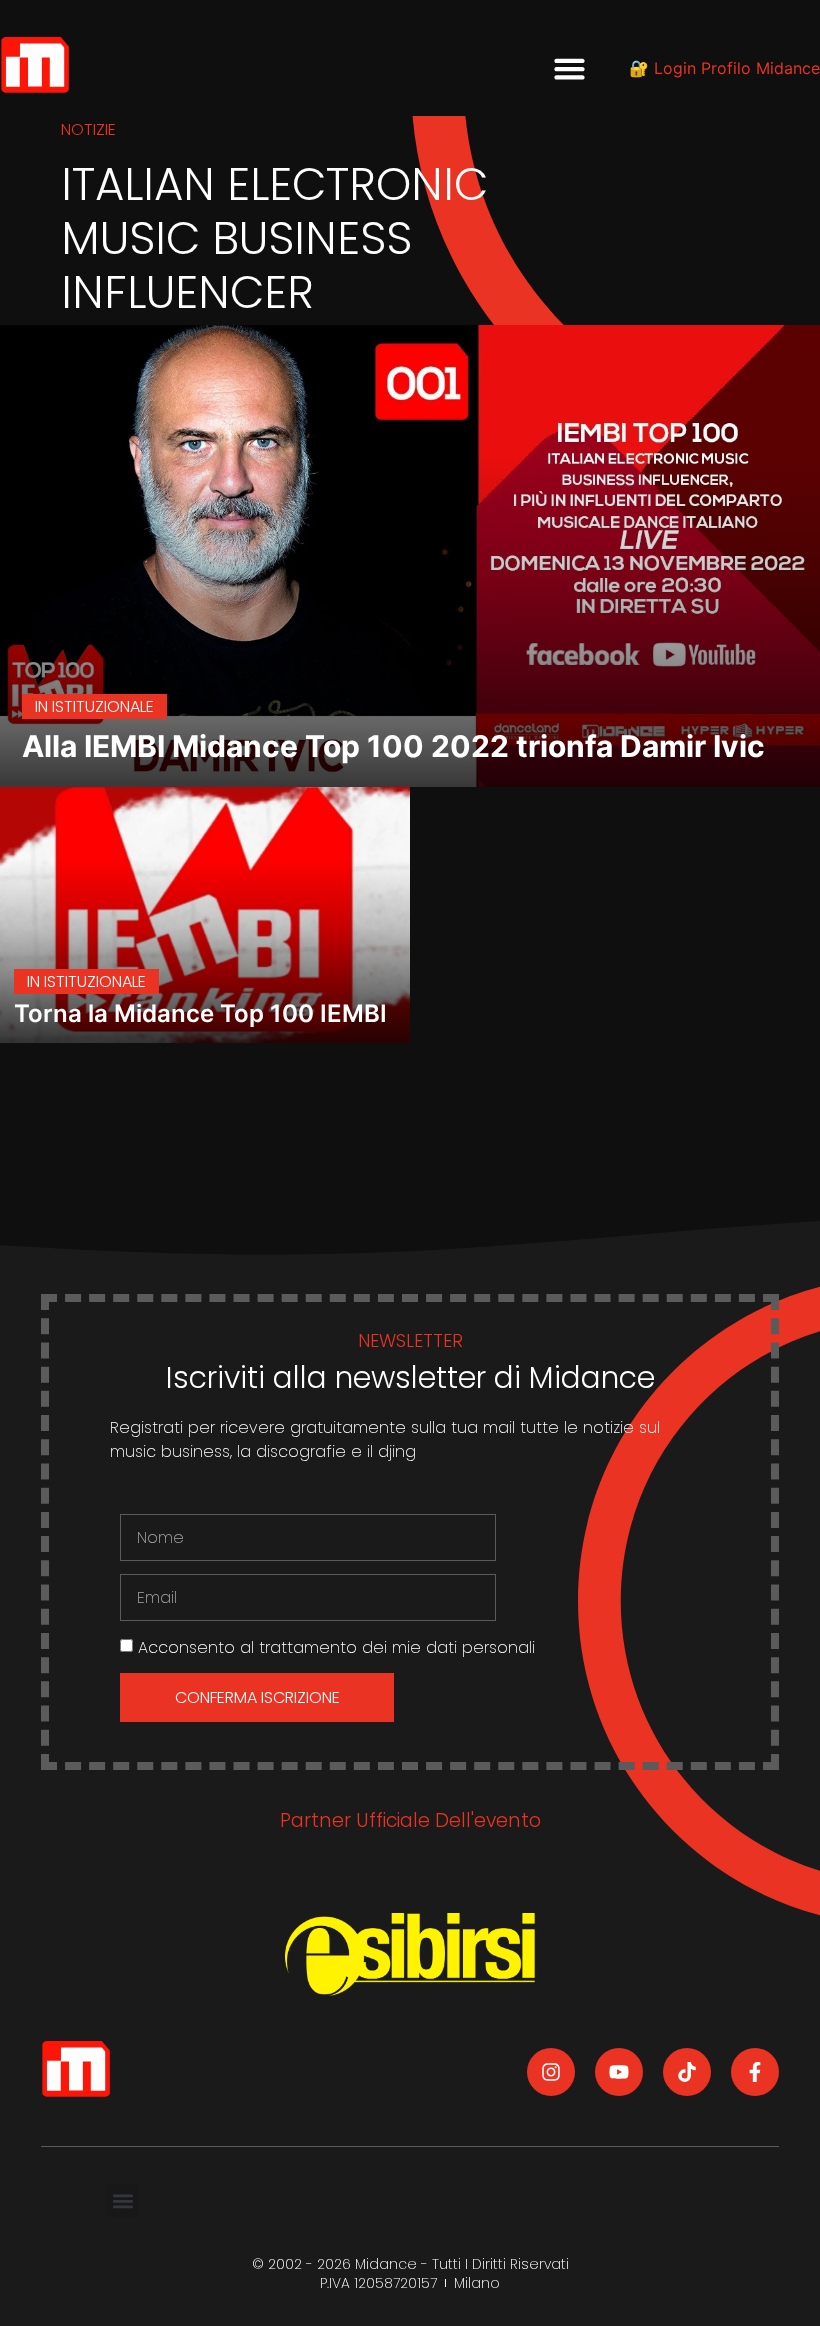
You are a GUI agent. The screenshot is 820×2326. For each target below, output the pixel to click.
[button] (570, 68)
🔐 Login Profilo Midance (724, 68)
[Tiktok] (687, 2072)
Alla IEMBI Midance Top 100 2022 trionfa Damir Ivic (393, 746)
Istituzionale (103, 706)
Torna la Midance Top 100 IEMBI (200, 1013)
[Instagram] (551, 2072)
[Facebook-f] (755, 2072)
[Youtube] (619, 2072)
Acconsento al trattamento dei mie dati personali (336, 1647)
